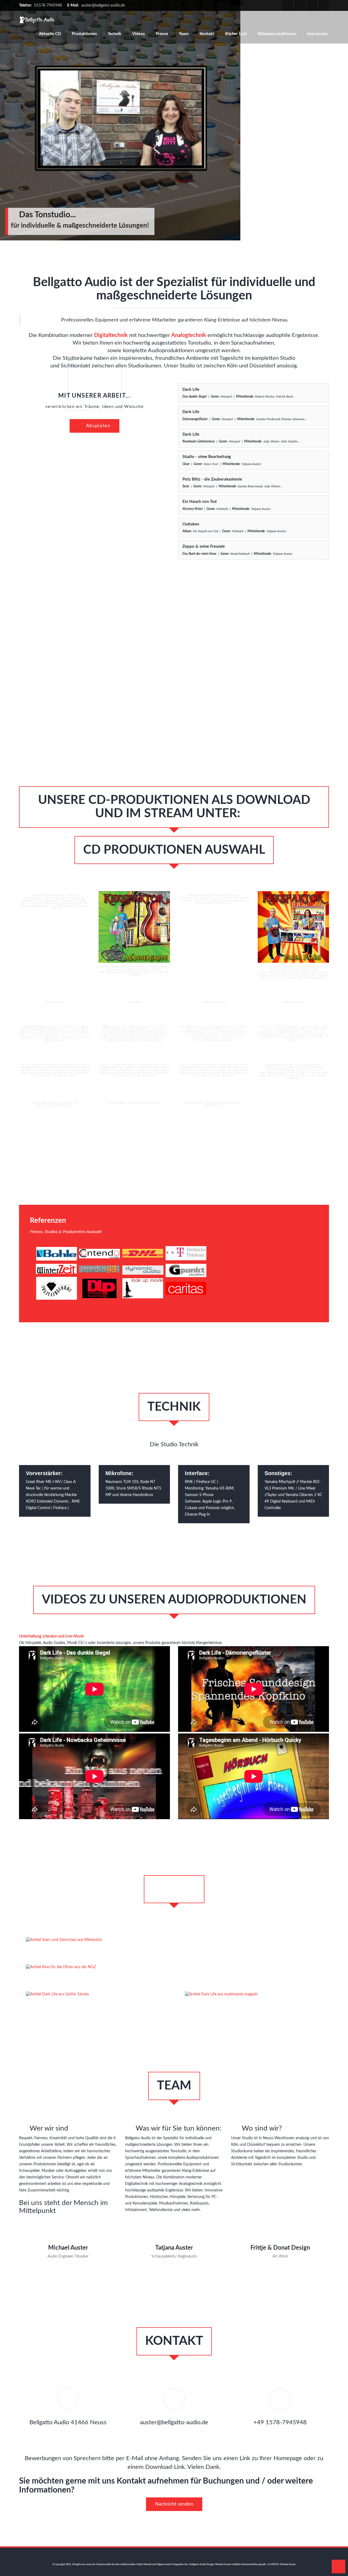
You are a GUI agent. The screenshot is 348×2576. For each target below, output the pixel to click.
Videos (139, 34)
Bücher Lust (236, 34)
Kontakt (207, 34)
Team (184, 34)
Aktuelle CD (50, 34)
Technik (114, 34)
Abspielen (97, 426)
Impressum (317, 34)
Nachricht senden (174, 2504)
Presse (162, 34)
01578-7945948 (48, 5)
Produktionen (84, 34)
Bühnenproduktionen (277, 34)
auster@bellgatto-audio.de (103, 5)
